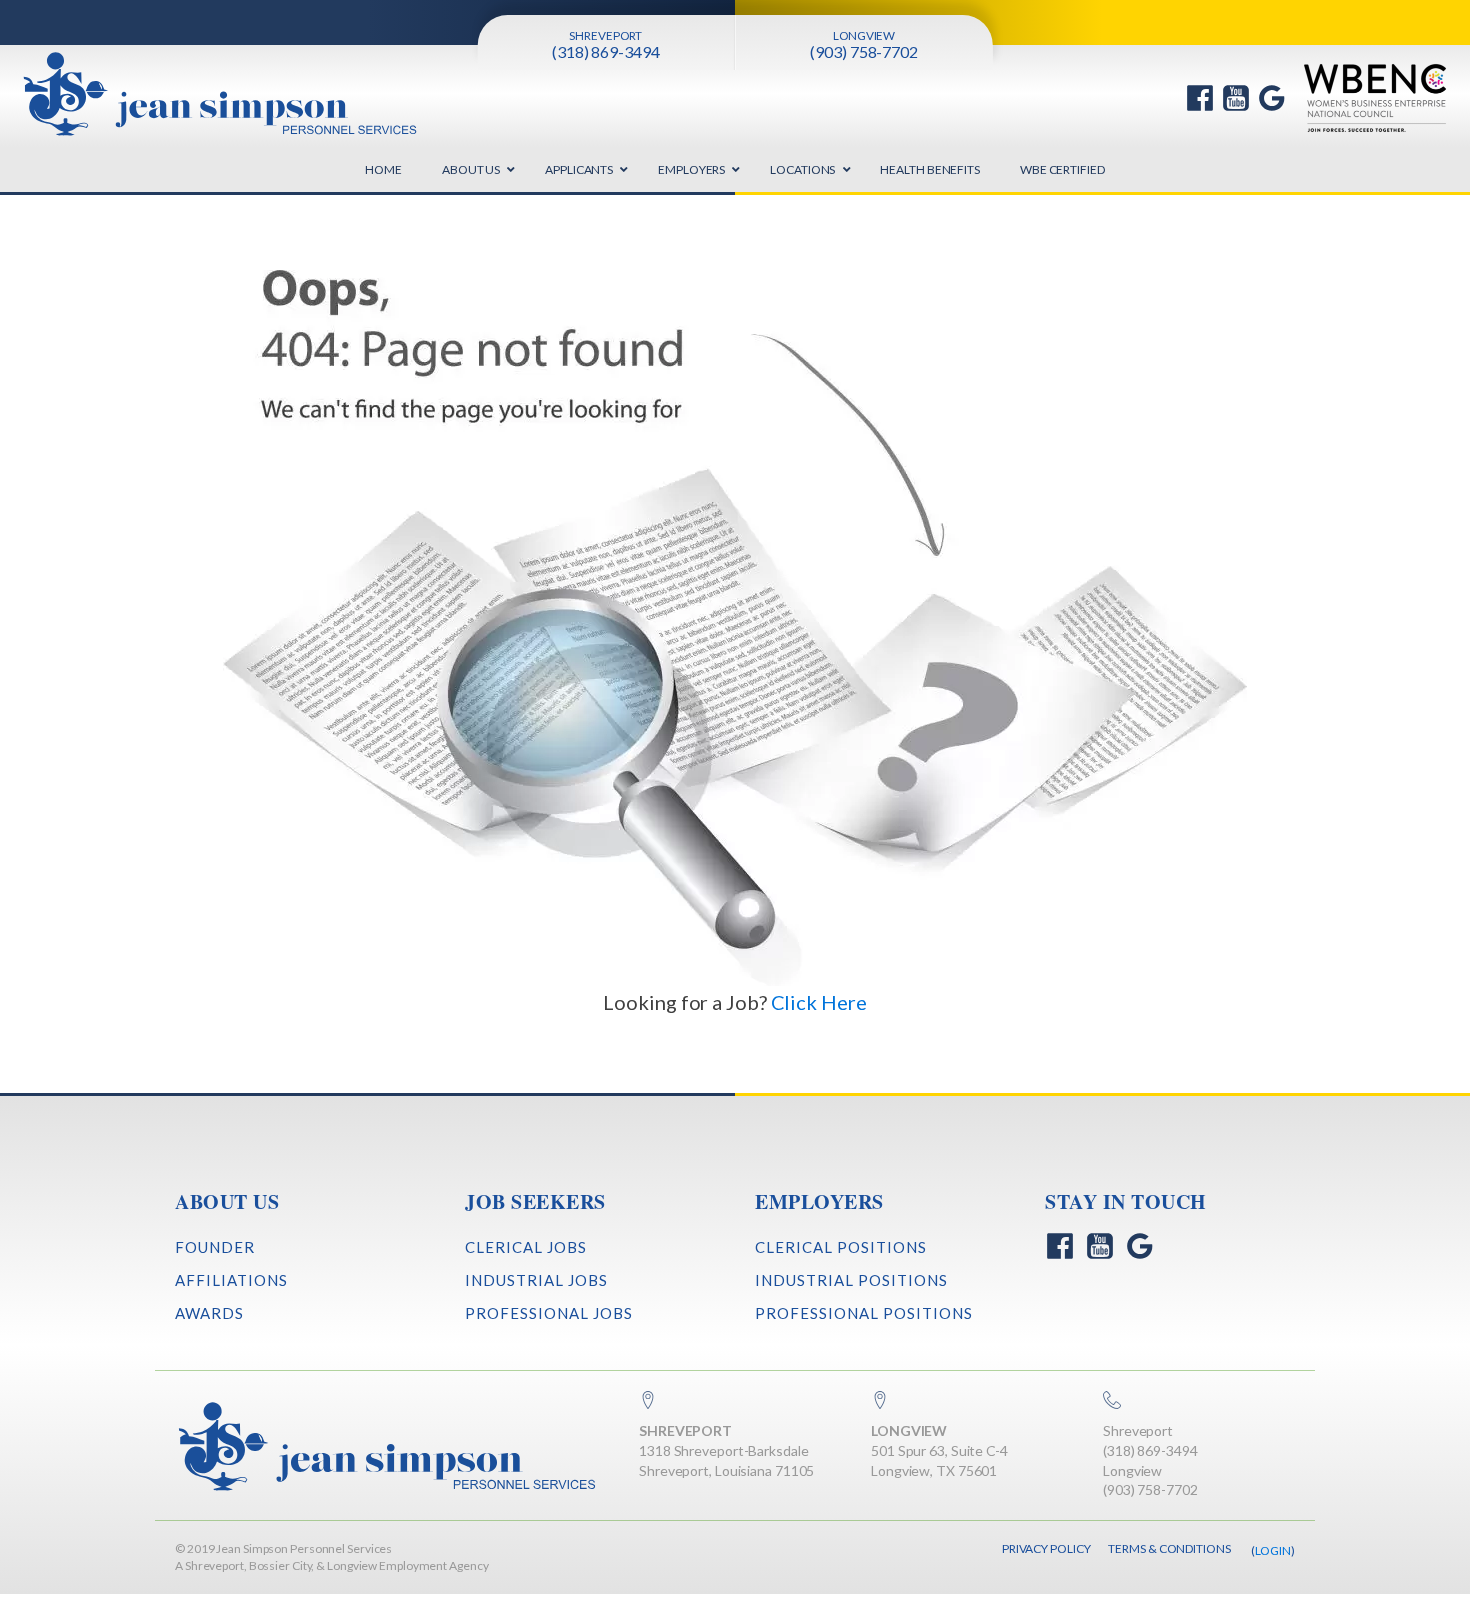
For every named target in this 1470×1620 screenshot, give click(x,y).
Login (1273, 1550)
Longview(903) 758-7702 (1150, 1480)
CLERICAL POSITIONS (841, 1247)
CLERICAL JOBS (526, 1247)
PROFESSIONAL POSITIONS (864, 1313)
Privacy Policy (1046, 1548)
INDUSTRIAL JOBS (536, 1280)
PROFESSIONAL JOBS (549, 1313)
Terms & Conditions (1169, 1548)
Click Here (819, 1002)
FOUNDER (215, 1247)
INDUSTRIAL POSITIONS (851, 1280)
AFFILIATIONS (231, 1280)
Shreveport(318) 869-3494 (1150, 1440)
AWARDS (209, 1313)
